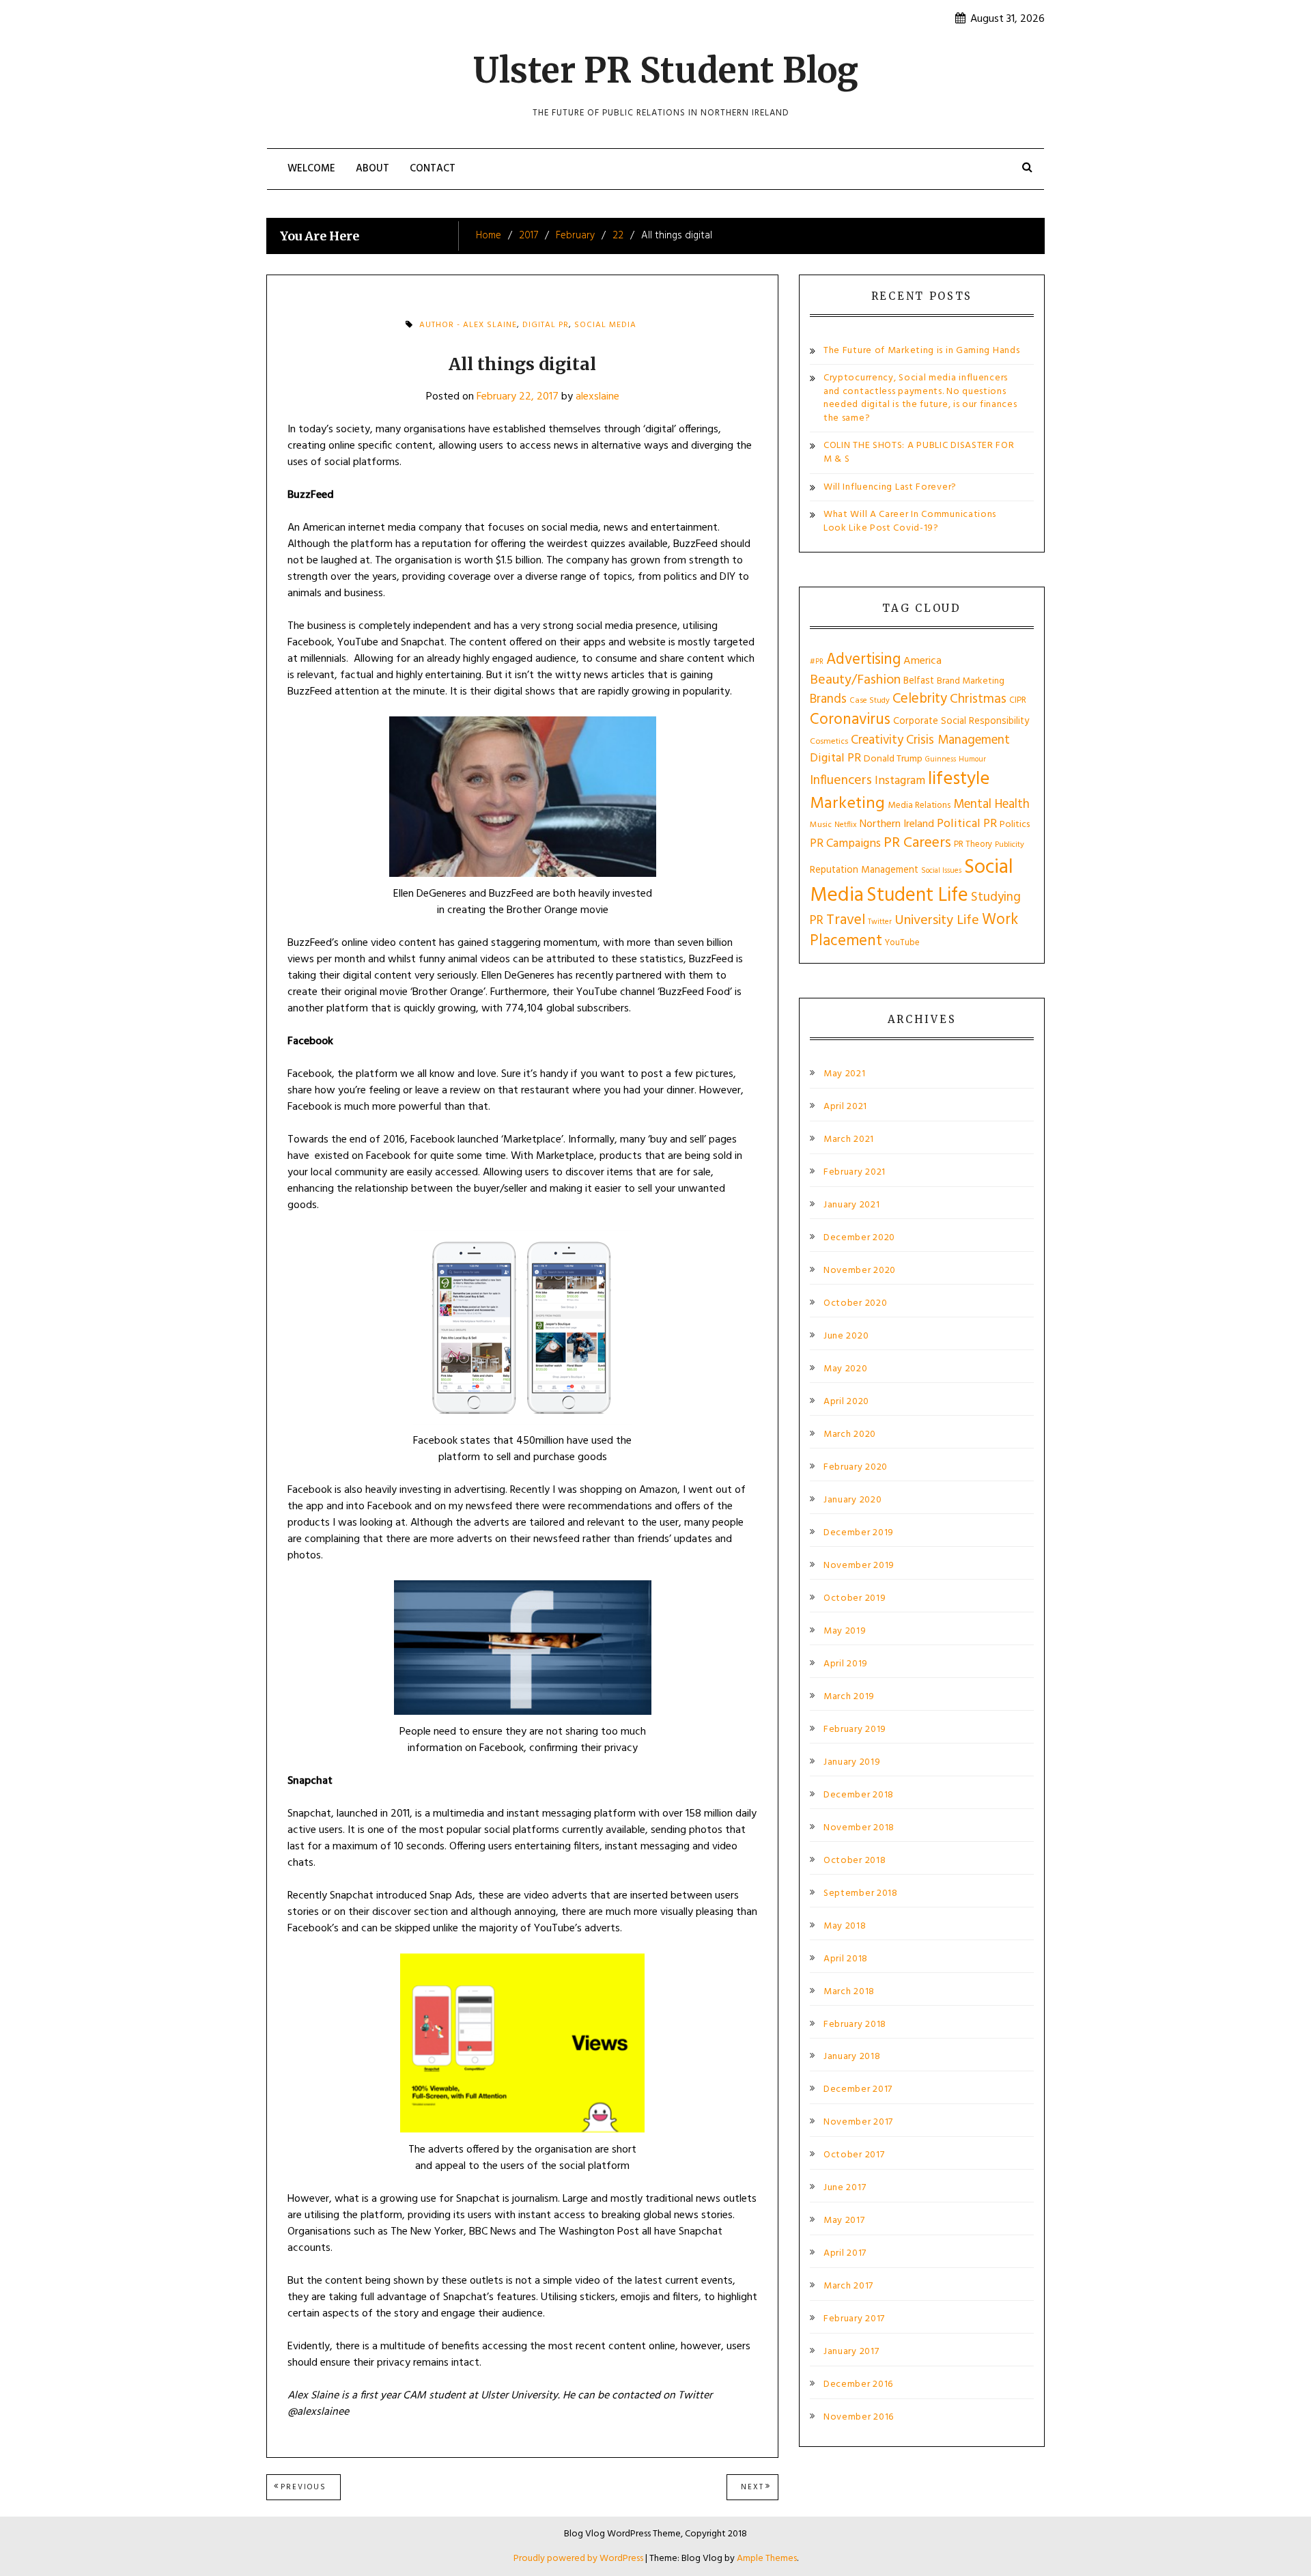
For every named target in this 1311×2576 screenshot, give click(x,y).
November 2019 (859, 1566)
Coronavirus (850, 720)
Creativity (877, 740)
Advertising (863, 660)
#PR (817, 662)
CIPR (1018, 700)
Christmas (978, 699)
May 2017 (844, 2221)
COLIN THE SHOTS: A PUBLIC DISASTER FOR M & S (919, 452)
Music (821, 825)
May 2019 (845, 1632)
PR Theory (973, 844)
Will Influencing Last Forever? (890, 487)
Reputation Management (864, 870)
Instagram (900, 781)
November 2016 (859, 2418)
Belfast (919, 681)
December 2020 (859, 1238)
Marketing (847, 804)
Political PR (967, 824)
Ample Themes (767, 2559)
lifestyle (959, 780)
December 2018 (859, 1795)
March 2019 (849, 1697)
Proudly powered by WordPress (579, 2559)
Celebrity (920, 699)
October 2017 (854, 2155)
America (922, 661)
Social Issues (941, 871)
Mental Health (991, 804)
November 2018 (859, 1828)
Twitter (880, 922)
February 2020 (856, 1468)
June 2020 (846, 1336)
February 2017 (854, 2319)
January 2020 (852, 1500)
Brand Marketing (971, 681)
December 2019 (859, 1533)
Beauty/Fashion (855, 680)
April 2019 (846, 1664)
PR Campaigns (845, 844)
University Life (937, 921)
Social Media (605, 325)
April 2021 (845, 1107)
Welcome (311, 169)
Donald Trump (893, 759)
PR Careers (917, 843)
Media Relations (919, 806)
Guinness (941, 759)
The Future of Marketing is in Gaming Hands (921, 351)
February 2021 (855, 1173)
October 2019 (855, 1599)
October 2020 (855, 1304)
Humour (972, 759)
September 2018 (861, 1894)
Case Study (870, 701)
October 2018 (855, 1861)
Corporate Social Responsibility (961, 721)
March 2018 (849, 1992)
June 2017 (845, 2188)
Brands (828, 699)
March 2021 (849, 1140)
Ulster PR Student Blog (666, 71)
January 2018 (852, 2057)
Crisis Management (958, 740)
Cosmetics (829, 742)
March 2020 (850, 1435)
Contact (433, 169)
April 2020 (846, 1402)
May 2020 (846, 1369)
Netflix (846, 825)
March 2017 (848, 2286)
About (372, 169)
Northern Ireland (897, 824)
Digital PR (546, 325)
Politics (1015, 825)
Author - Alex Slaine (468, 325)
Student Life (917, 896)
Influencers (841, 781)
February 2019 (855, 1730)
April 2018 (846, 1959)
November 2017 (858, 2123)
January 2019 (852, 1763)
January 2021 (851, 1205)
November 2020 (860, 1271)
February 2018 (855, 2025)
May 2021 (845, 1074)
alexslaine (597, 397)
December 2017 (858, 2090)
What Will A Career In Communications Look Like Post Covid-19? (910, 521)
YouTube (902, 943)
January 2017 (851, 2352)
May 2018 (845, 1927)
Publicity (1010, 845)
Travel (846, 920)
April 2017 (845, 2254)
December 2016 (858, 2385)
